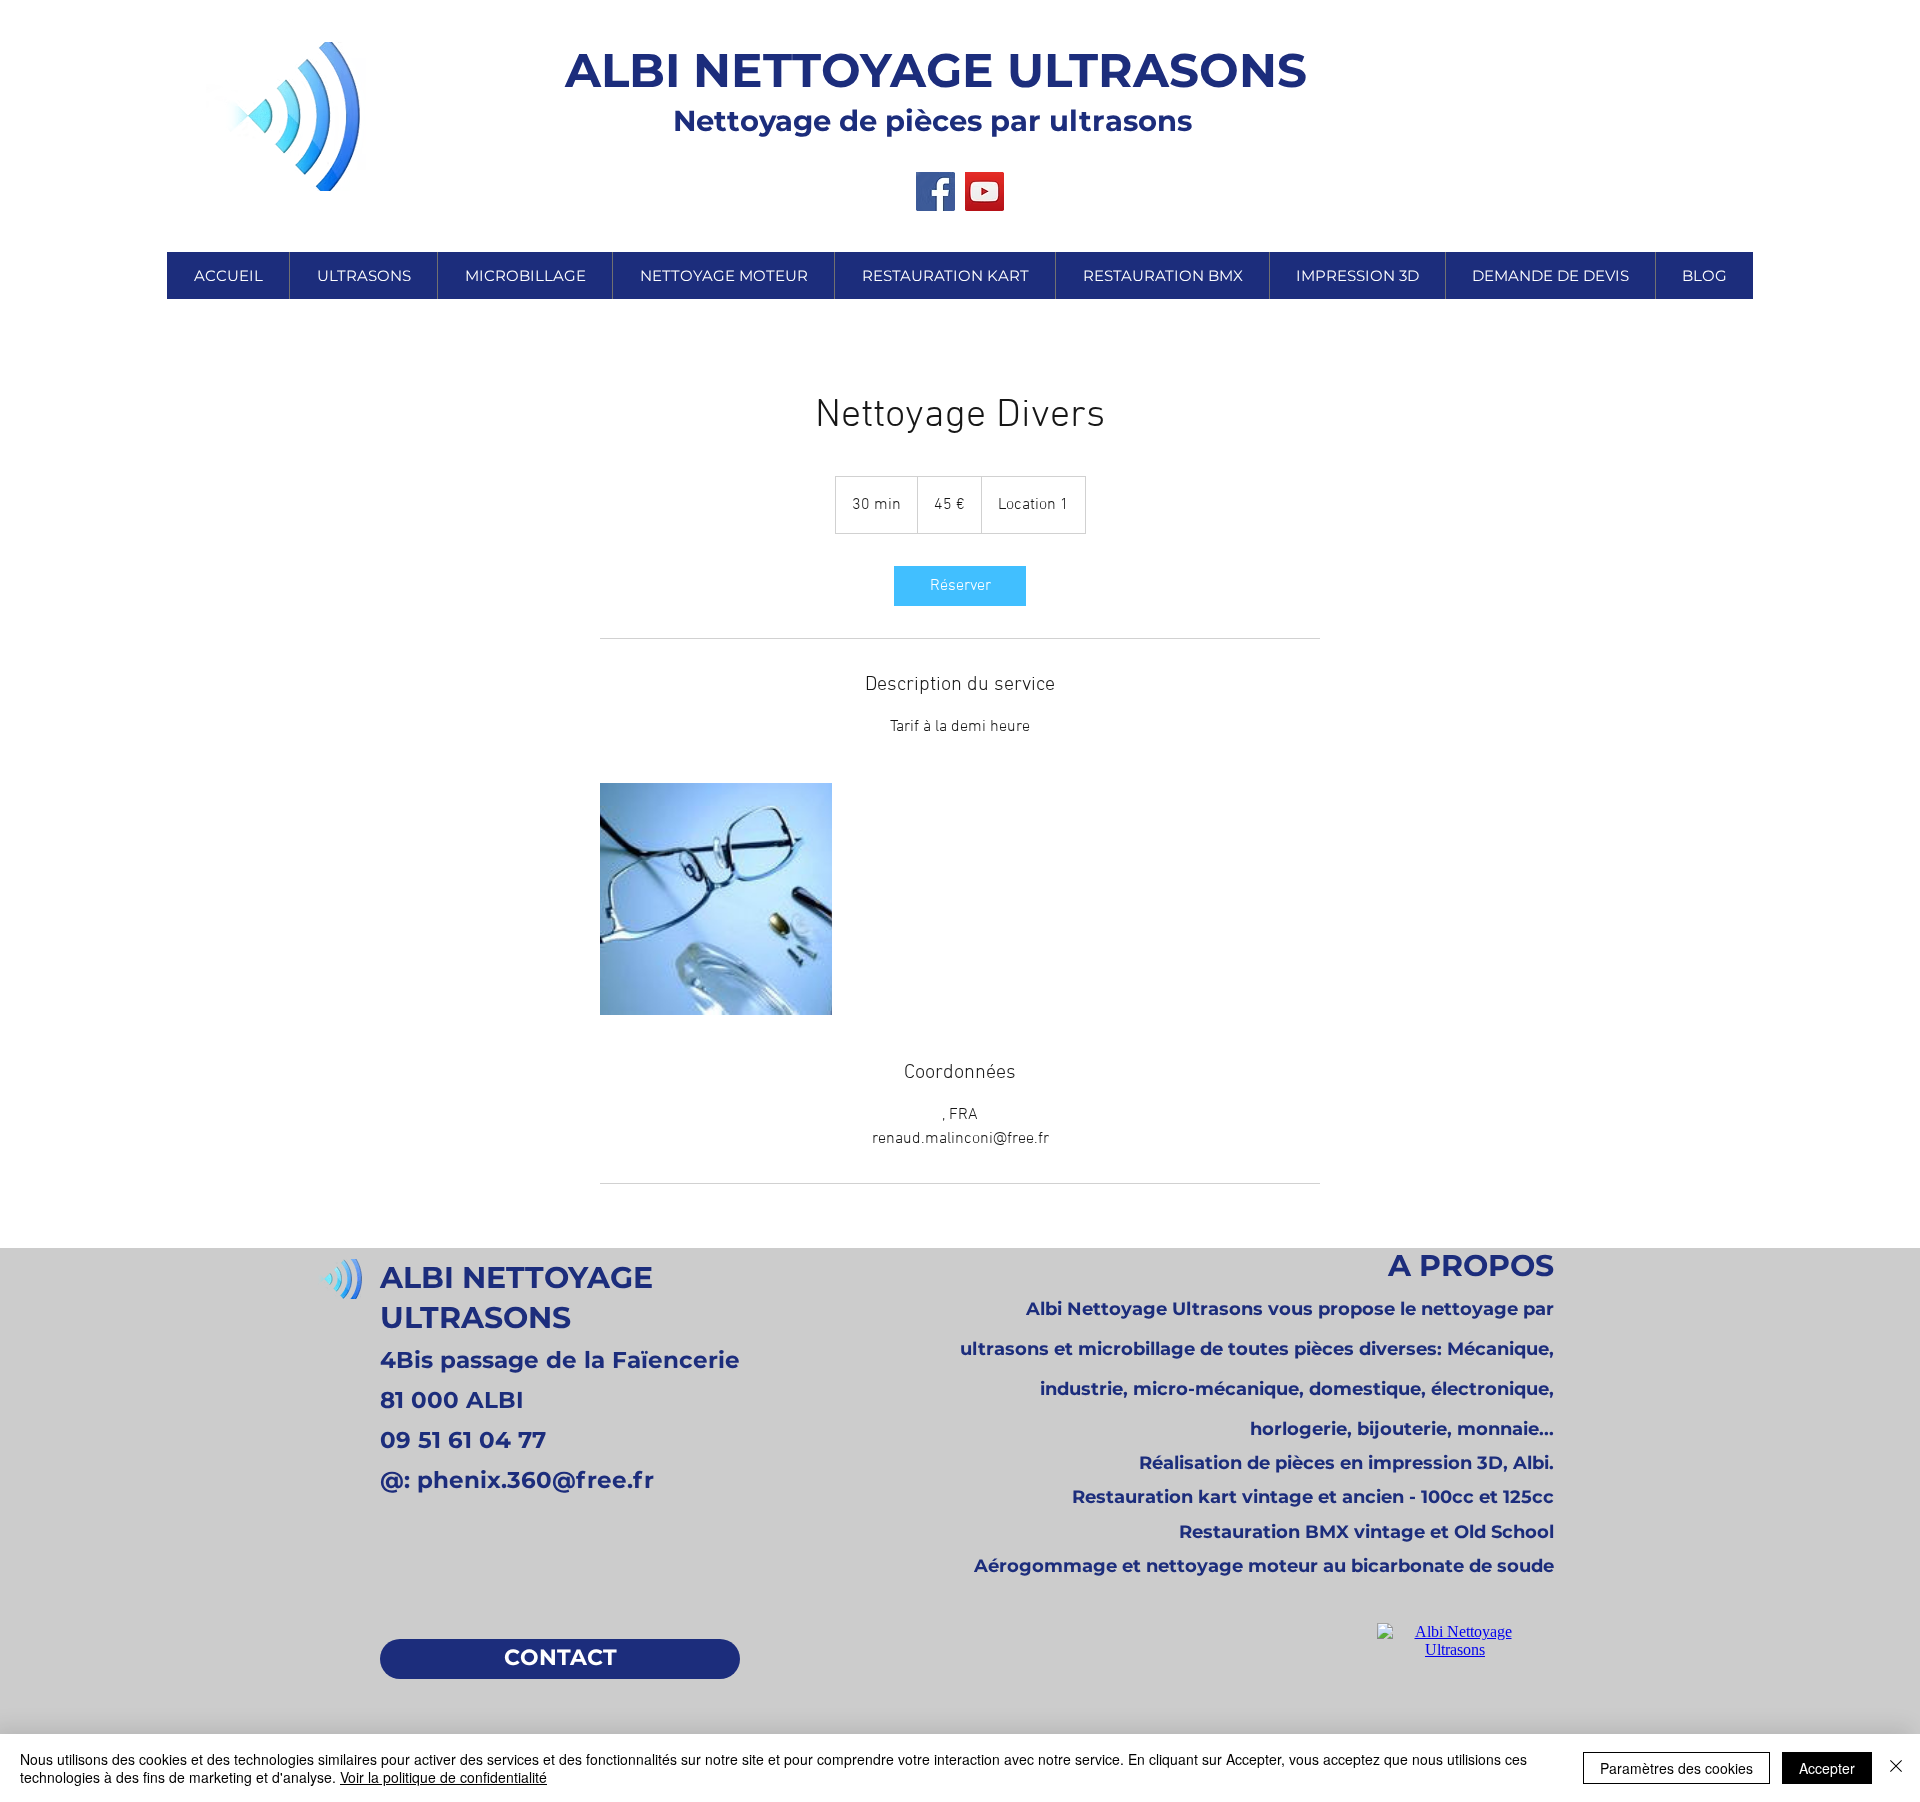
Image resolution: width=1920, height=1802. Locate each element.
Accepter (1827, 1768)
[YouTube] (984, 191)
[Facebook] (935, 191)
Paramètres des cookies (1676, 1768)
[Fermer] (1896, 1768)
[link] (960, 586)
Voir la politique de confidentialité (443, 1777)
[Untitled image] (716, 899)
